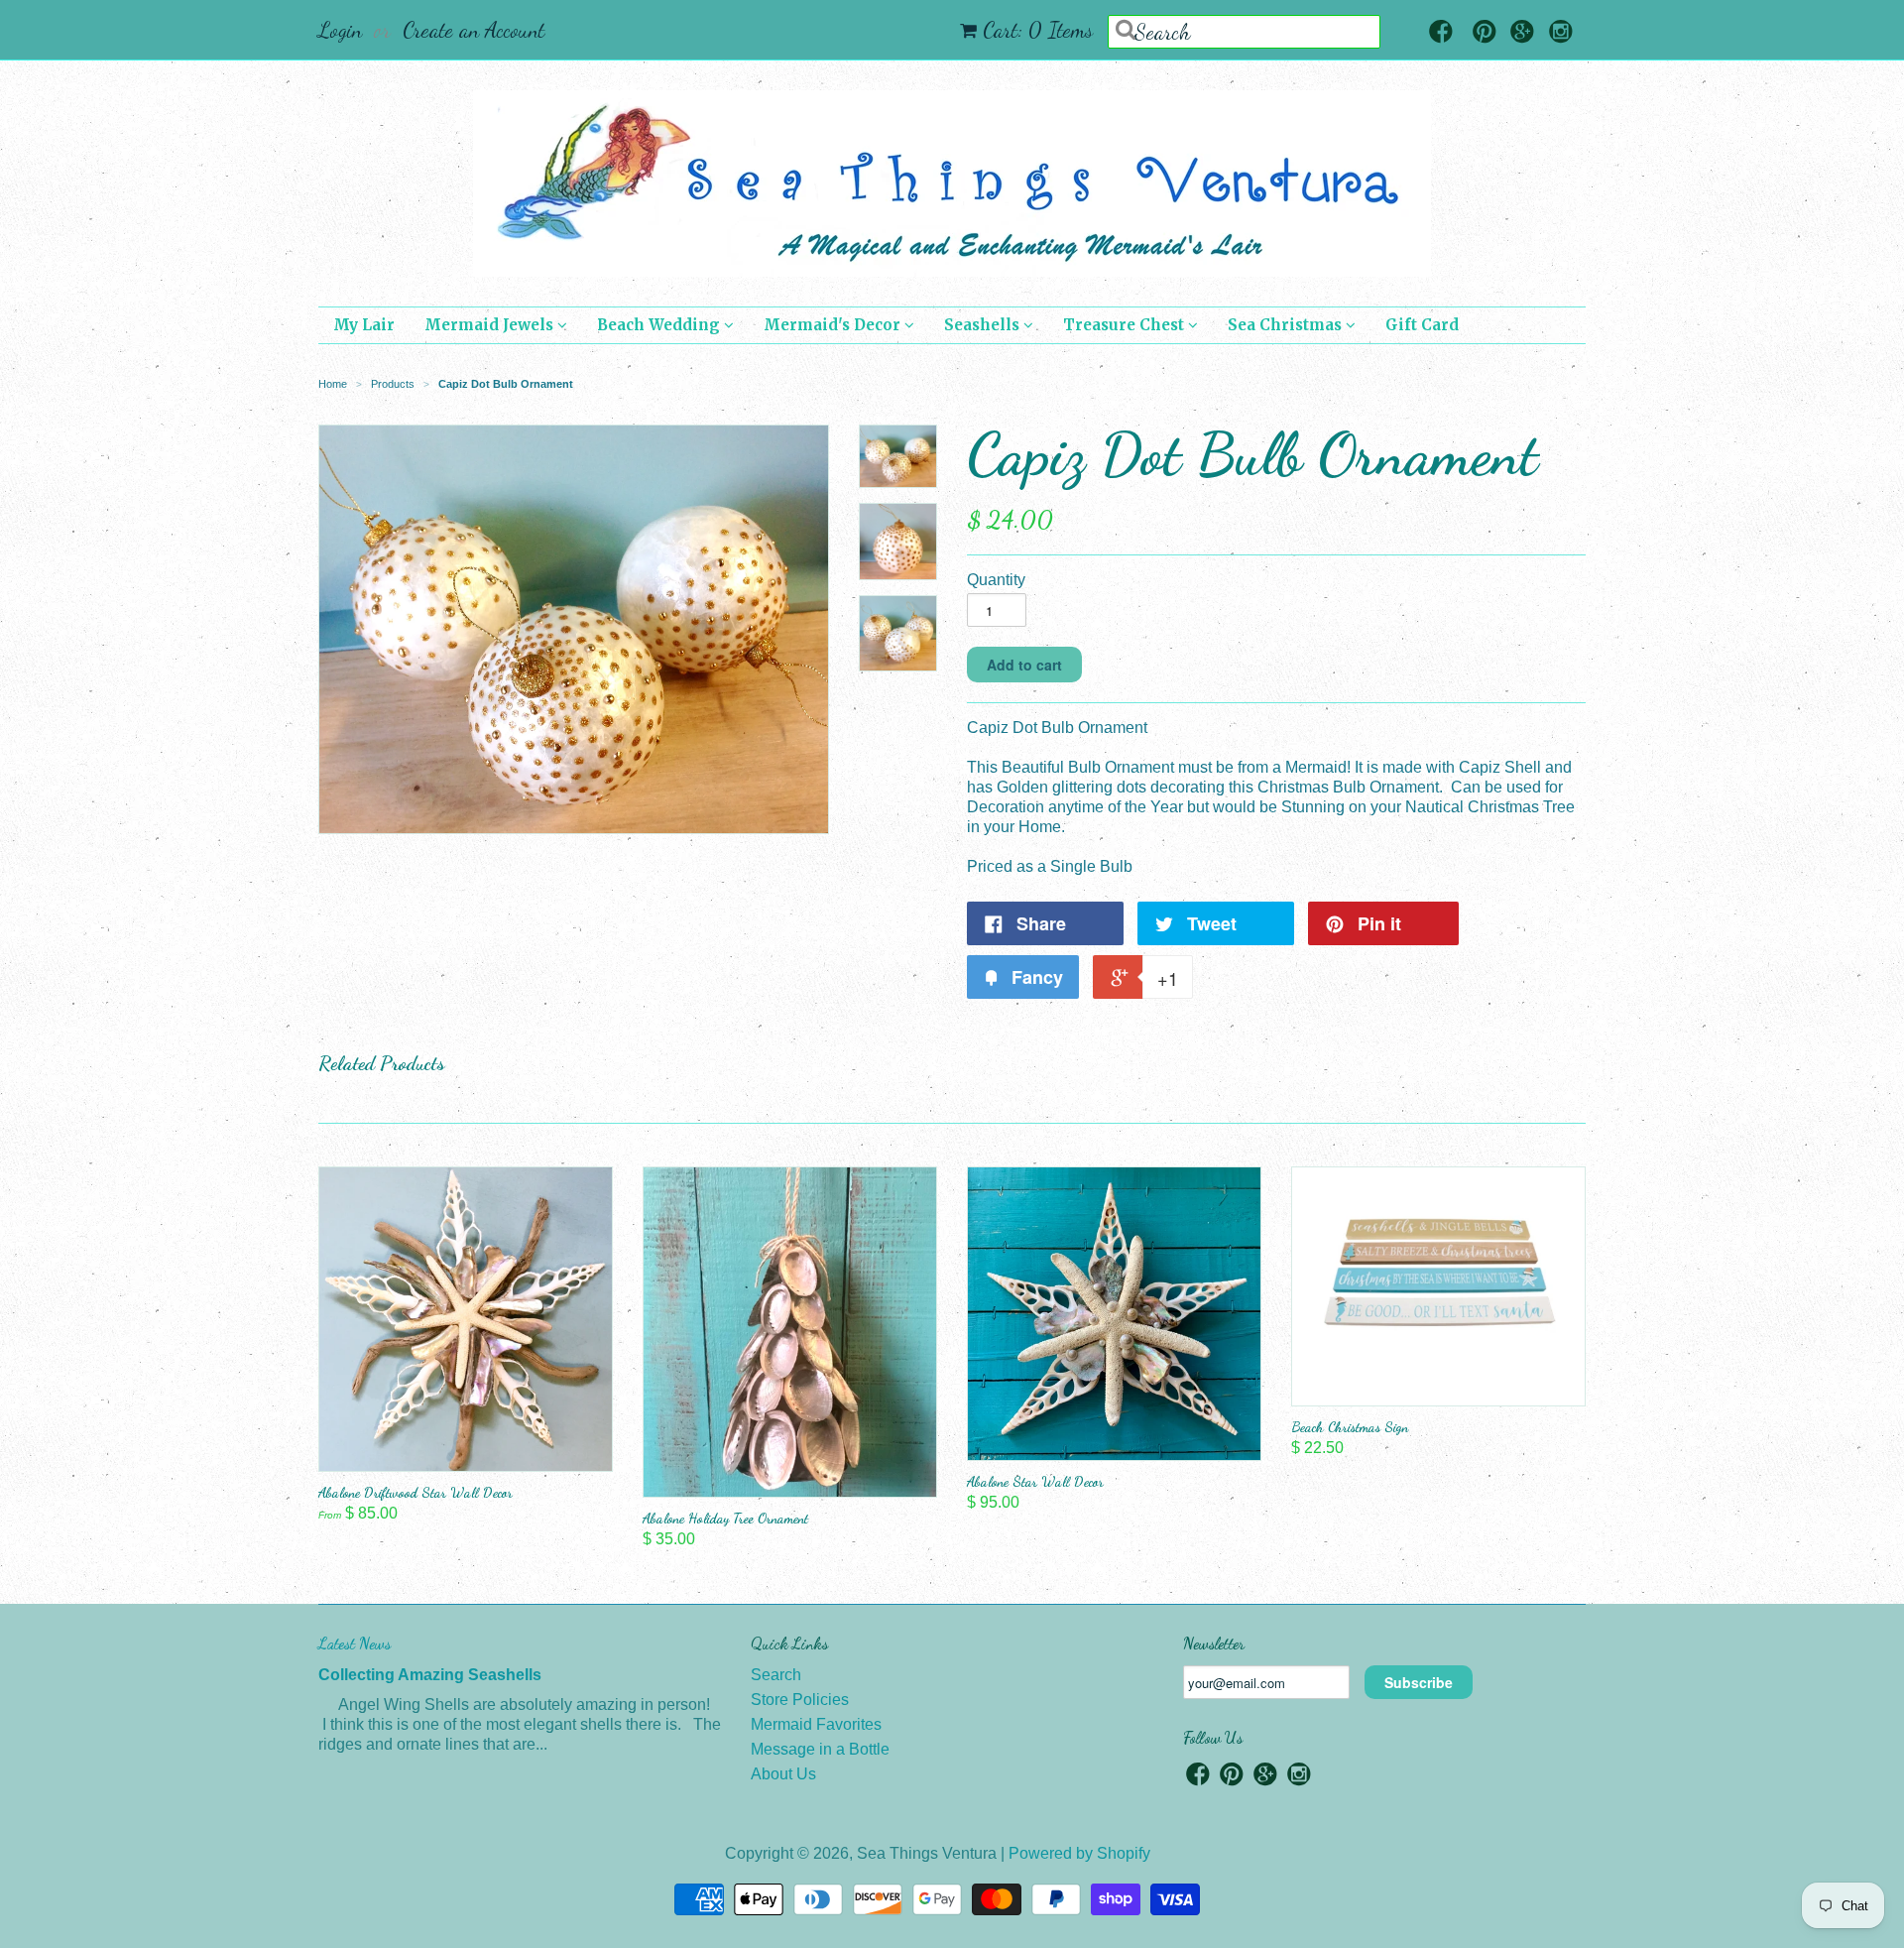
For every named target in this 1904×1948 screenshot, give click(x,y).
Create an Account (474, 30)
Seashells (984, 325)
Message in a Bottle (820, 1749)
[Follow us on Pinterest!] (1485, 33)
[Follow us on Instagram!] (1561, 33)
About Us (783, 1774)
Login (340, 30)
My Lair (364, 325)
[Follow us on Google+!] (1522, 33)
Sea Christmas (1287, 325)
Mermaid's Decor (834, 325)
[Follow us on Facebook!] (1441, 33)
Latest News (355, 1643)
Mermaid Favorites (816, 1724)
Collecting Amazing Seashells (430, 1675)
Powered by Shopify (1079, 1853)
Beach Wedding (660, 325)
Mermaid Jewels (491, 325)
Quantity (996, 580)
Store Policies (800, 1700)
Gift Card (1422, 325)
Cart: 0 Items (1038, 30)
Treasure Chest (1126, 325)
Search (776, 1675)
